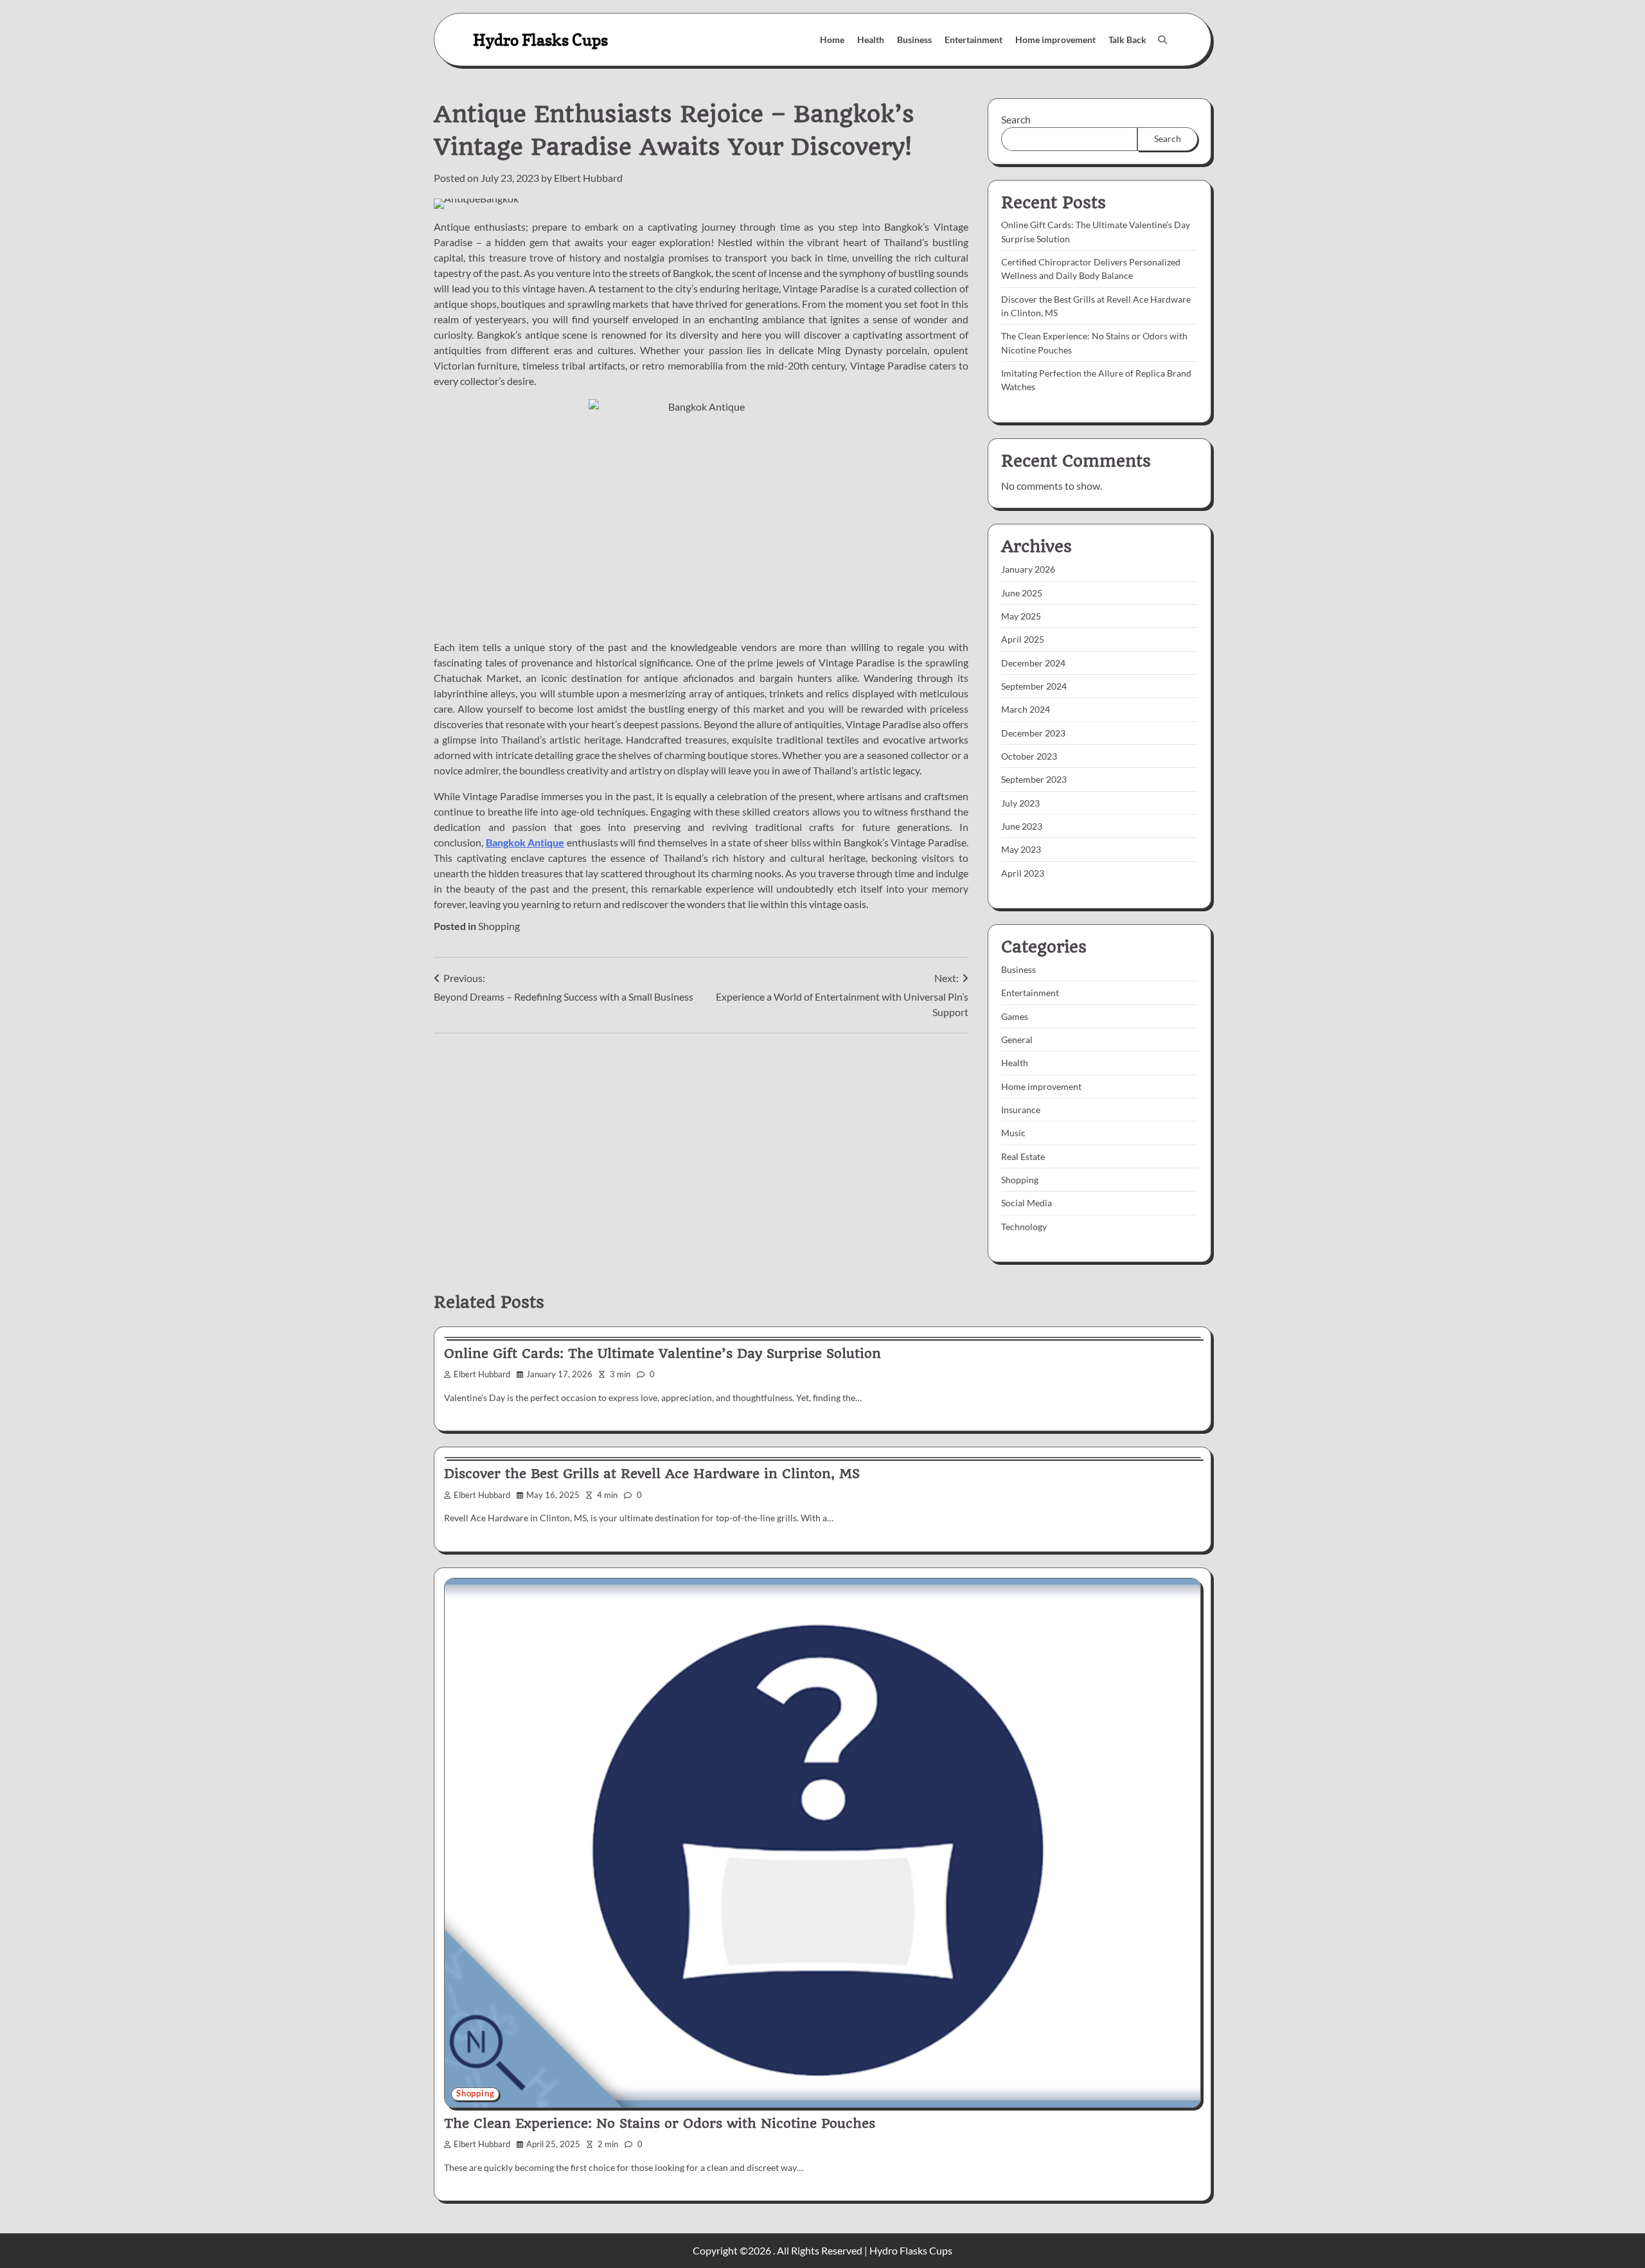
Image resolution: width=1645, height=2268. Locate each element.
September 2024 (1034, 686)
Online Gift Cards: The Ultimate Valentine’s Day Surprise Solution (662, 1353)
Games (1015, 1016)
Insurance (1021, 1110)
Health (871, 40)
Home (832, 40)
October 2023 (1029, 756)
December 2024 (1033, 663)
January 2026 (1028, 569)
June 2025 (1022, 593)
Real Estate (1023, 1156)
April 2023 (1023, 873)
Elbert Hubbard (588, 178)
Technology (1024, 1227)
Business (914, 40)
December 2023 (1033, 733)
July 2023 (1020, 803)
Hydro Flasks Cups (540, 40)
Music (1013, 1133)
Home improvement (1055, 40)
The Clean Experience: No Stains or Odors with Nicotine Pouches (660, 2123)
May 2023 (1021, 849)
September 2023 (1034, 779)
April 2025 (1023, 639)
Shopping (499, 926)
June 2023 (1022, 826)
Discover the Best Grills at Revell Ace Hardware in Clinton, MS (652, 1474)
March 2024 (1026, 709)
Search (1016, 119)
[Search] (1162, 40)
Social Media (1027, 1203)
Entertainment (974, 40)
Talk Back (1127, 40)
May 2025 (1021, 616)
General (1017, 1040)
